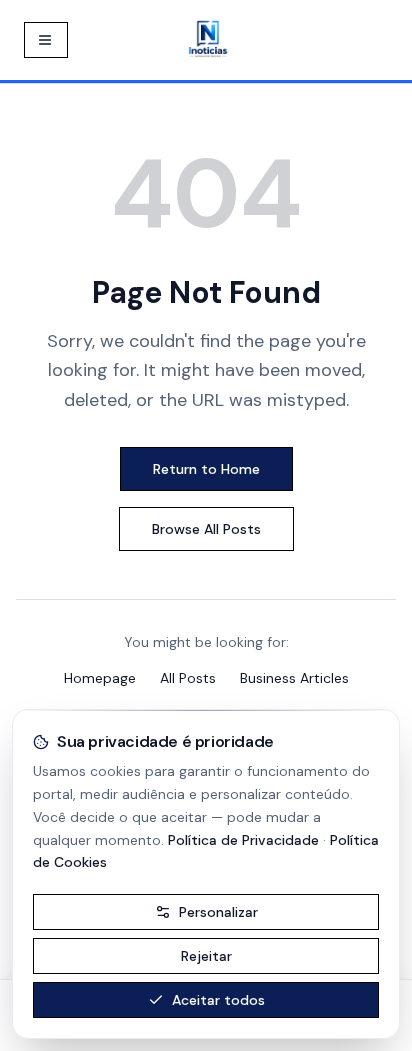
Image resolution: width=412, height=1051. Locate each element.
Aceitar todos (218, 1000)
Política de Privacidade (243, 840)
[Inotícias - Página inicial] (208, 40)
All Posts (188, 678)
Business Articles (294, 678)
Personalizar (218, 912)
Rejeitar (206, 956)
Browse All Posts (206, 529)
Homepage (100, 678)
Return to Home (206, 469)
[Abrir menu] (46, 40)
